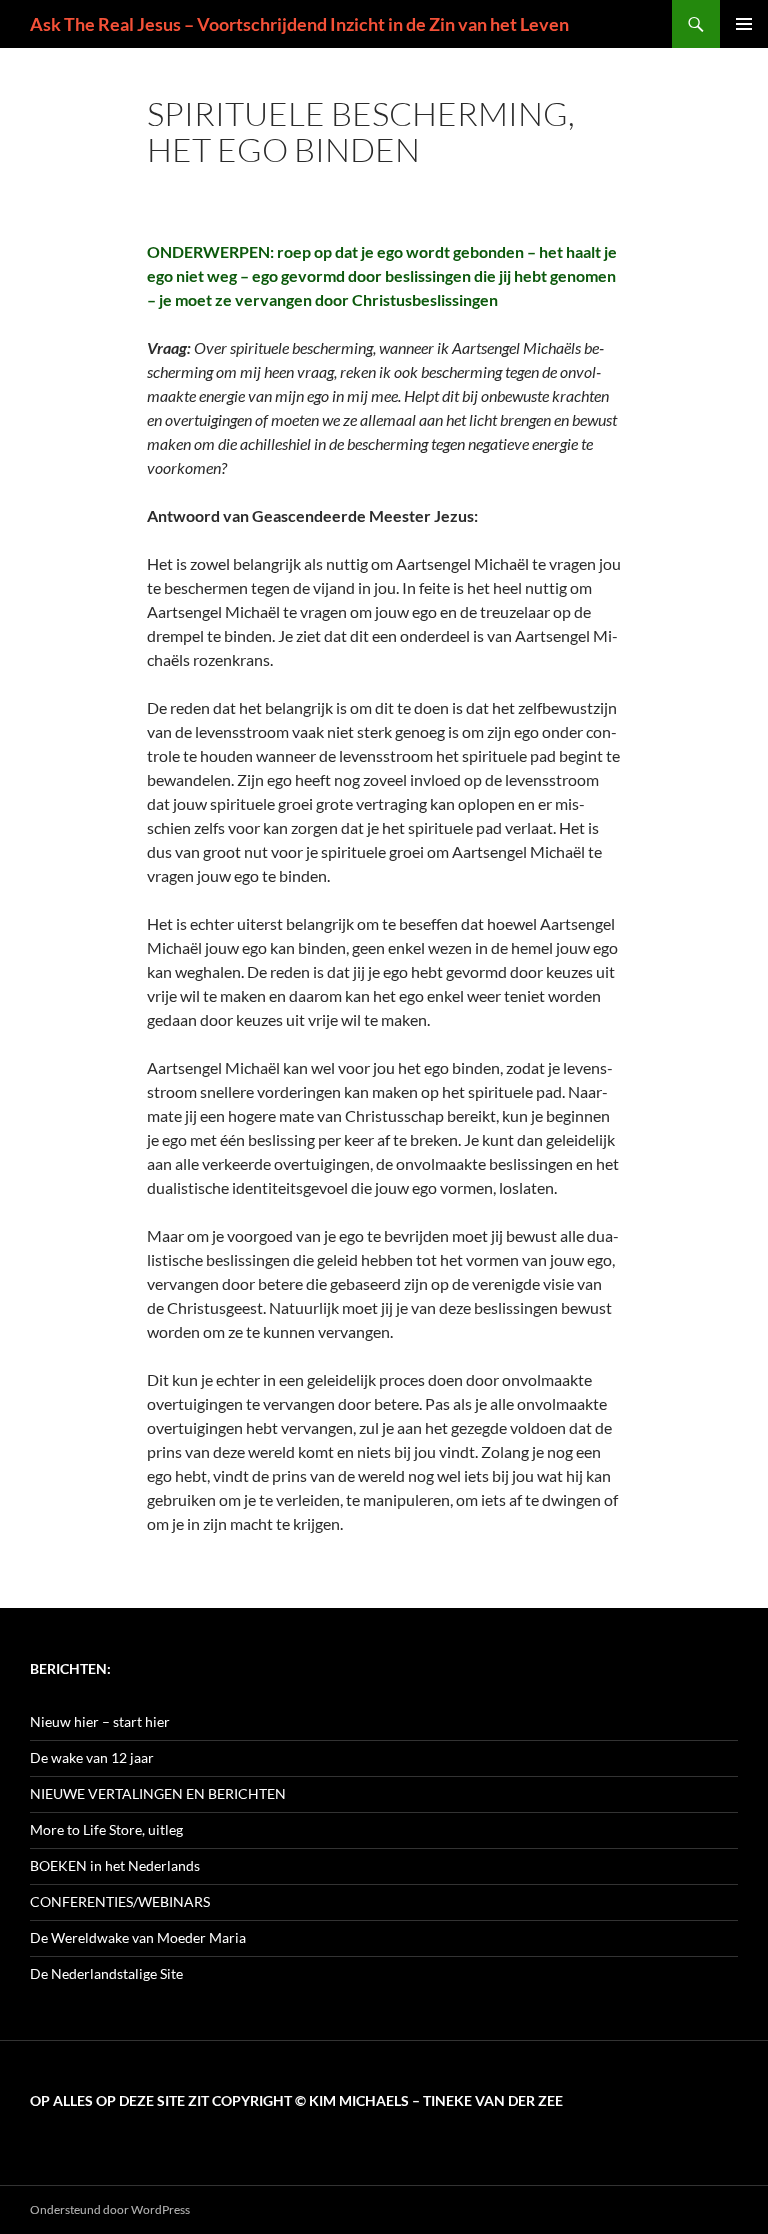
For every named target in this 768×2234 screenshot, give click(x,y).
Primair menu (744, 24)
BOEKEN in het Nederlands (115, 1865)
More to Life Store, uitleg (106, 1829)
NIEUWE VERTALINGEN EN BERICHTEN (158, 1793)
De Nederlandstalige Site (106, 1973)
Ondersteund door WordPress (110, 2209)
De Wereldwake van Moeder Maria (138, 1937)
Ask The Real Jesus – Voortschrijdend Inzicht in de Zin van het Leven (299, 24)
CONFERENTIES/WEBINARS (120, 1901)
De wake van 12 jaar (92, 1757)
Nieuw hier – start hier (100, 1721)
